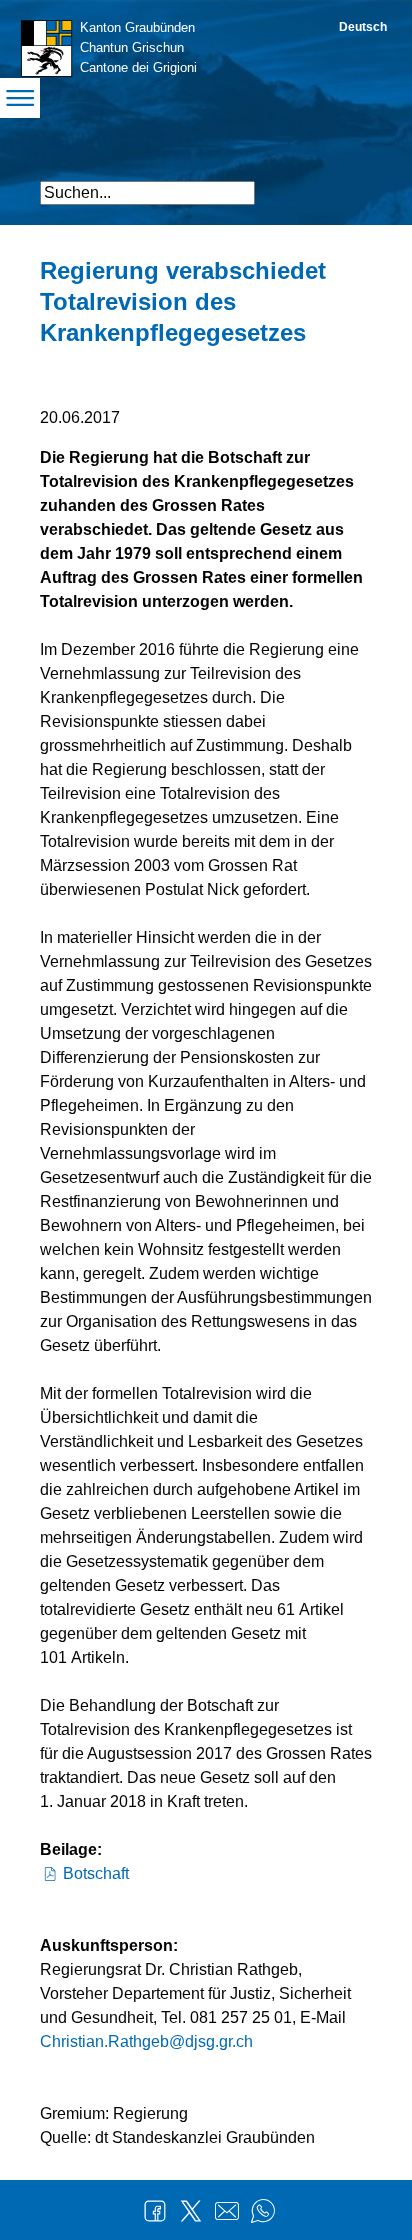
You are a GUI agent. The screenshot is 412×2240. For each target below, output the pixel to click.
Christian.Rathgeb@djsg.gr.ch (146, 2041)
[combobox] (147, 193)
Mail (227, 2211)
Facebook (155, 2211)
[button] (354, 184)
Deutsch (363, 27)
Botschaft (96, 1873)
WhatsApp (263, 2211)
